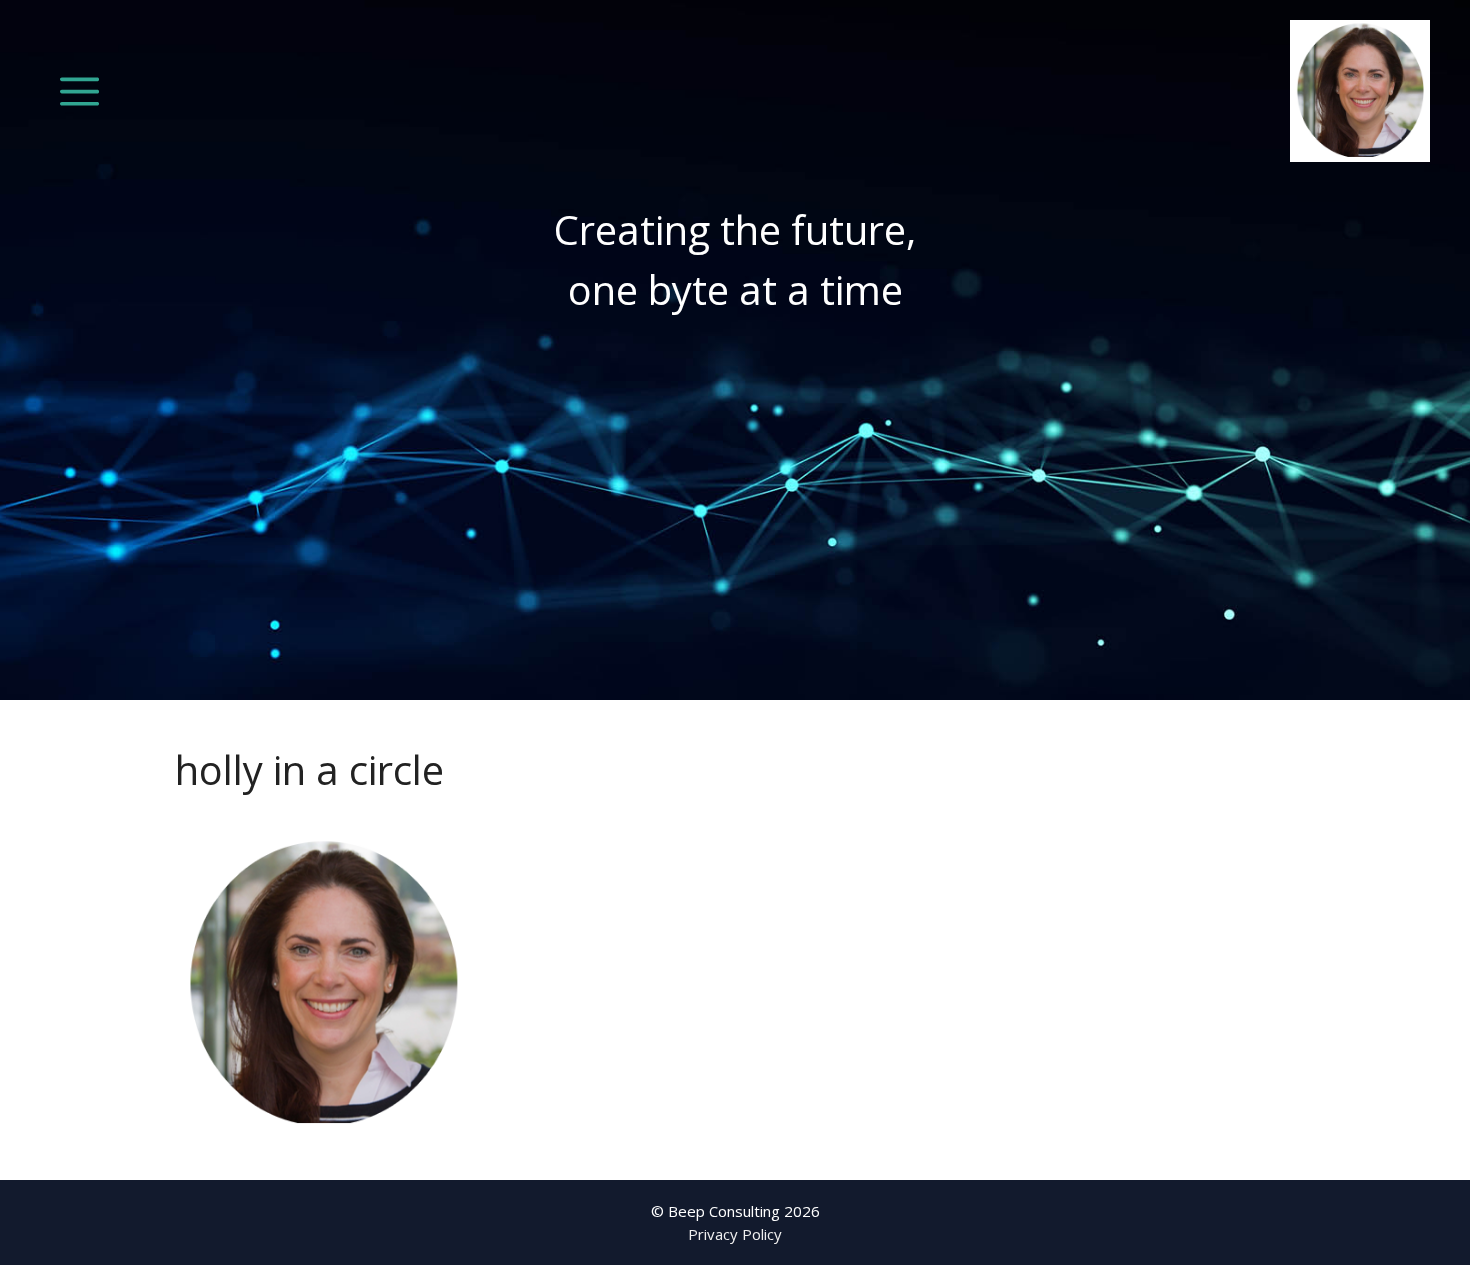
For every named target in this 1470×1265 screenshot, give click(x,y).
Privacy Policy (735, 1234)
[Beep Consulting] (1360, 88)
